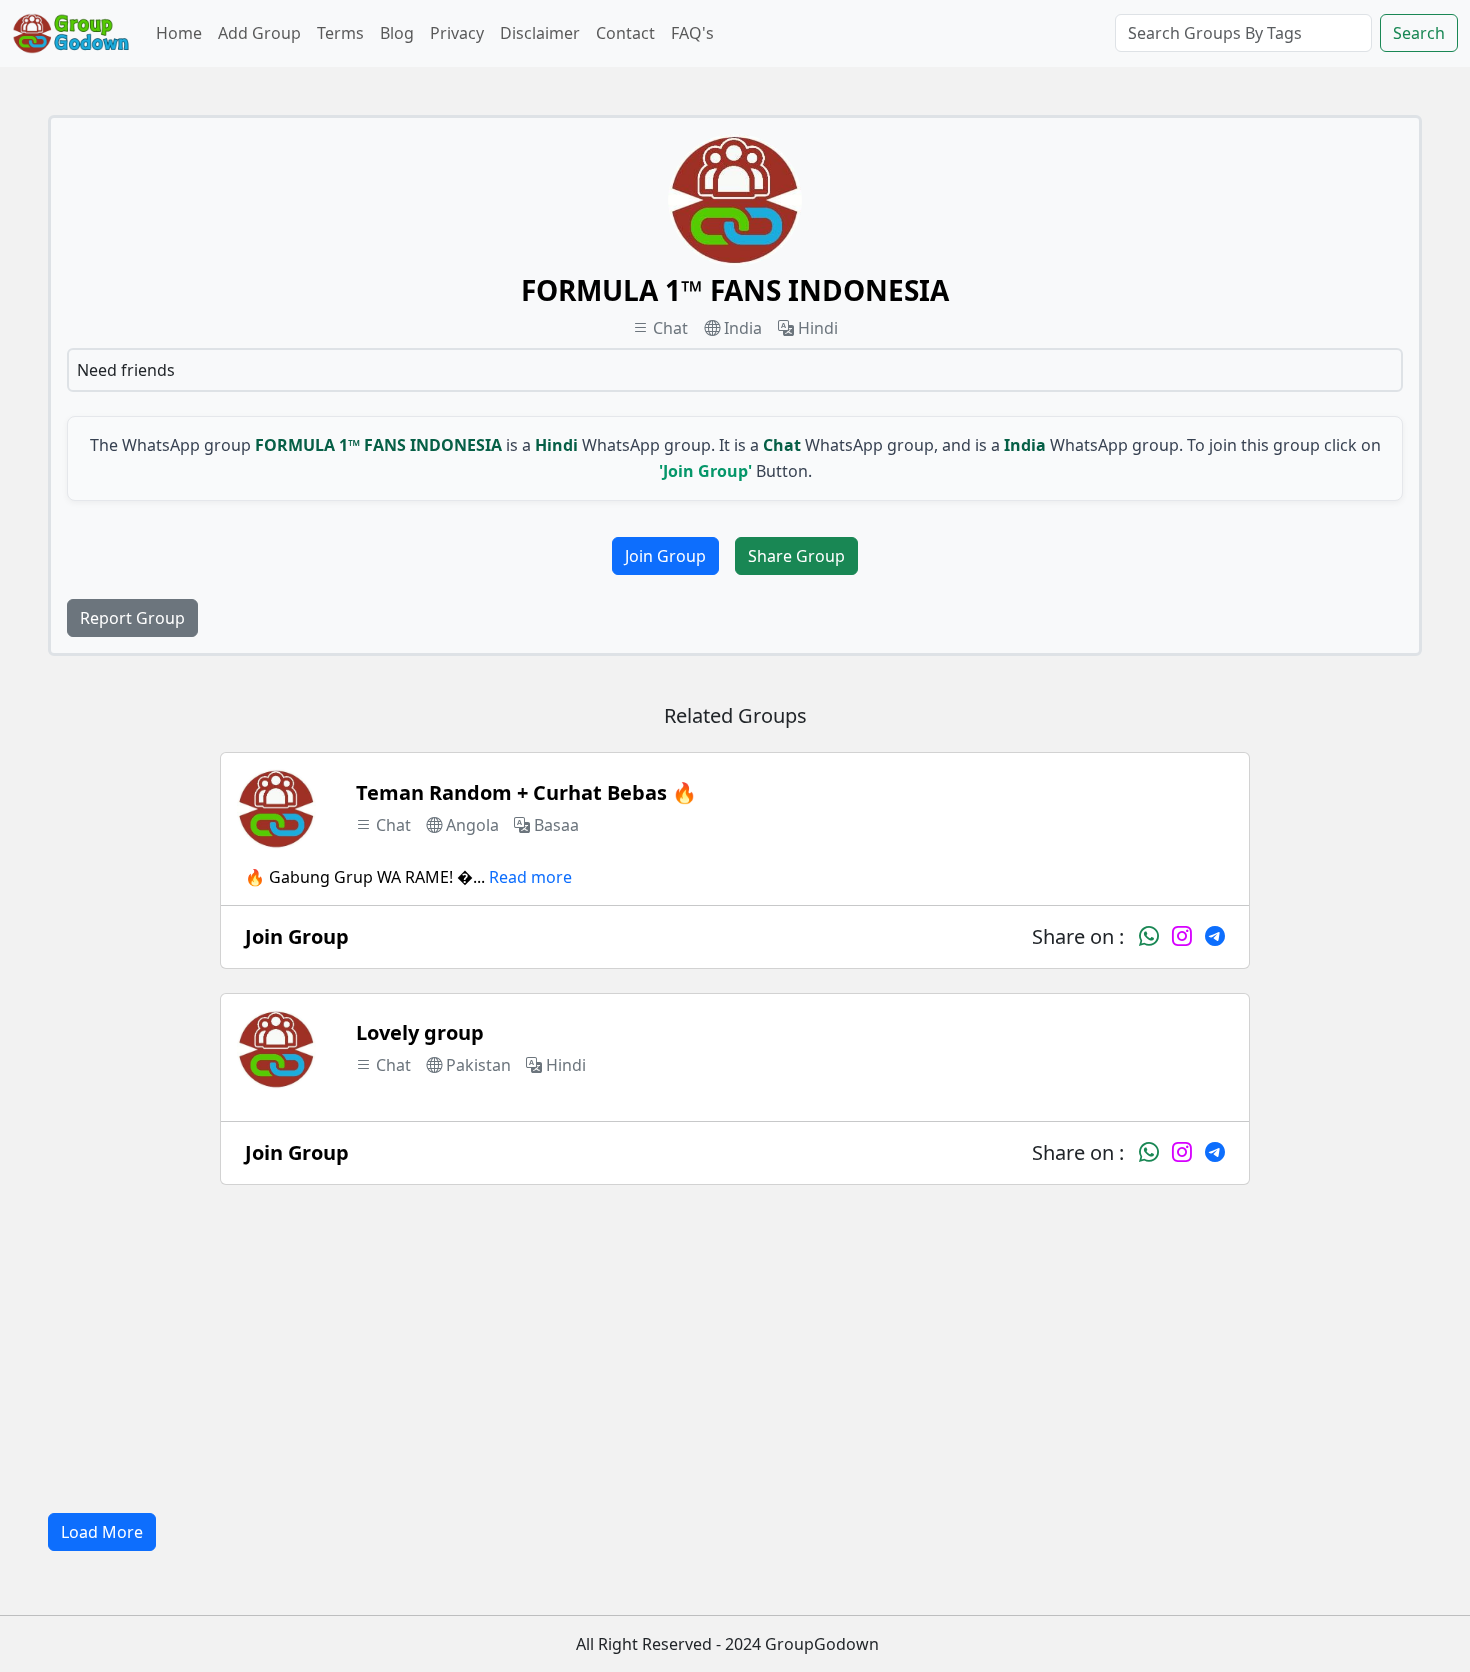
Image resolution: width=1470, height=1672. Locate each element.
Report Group (132, 618)
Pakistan (478, 1065)
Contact (625, 33)
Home (179, 33)
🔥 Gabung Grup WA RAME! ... (365, 877)
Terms (340, 33)
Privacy (457, 33)
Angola (472, 825)
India (743, 328)
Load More (102, 1532)
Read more (530, 877)
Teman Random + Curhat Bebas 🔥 (526, 792)
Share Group (796, 556)
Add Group (259, 33)
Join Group (665, 556)
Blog (397, 33)
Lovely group (420, 1032)
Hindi (818, 328)
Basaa (556, 825)
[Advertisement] (735, 1349)
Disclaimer (540, 33)
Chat (670, 328)
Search (1419, 33)
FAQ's (692, 33)
